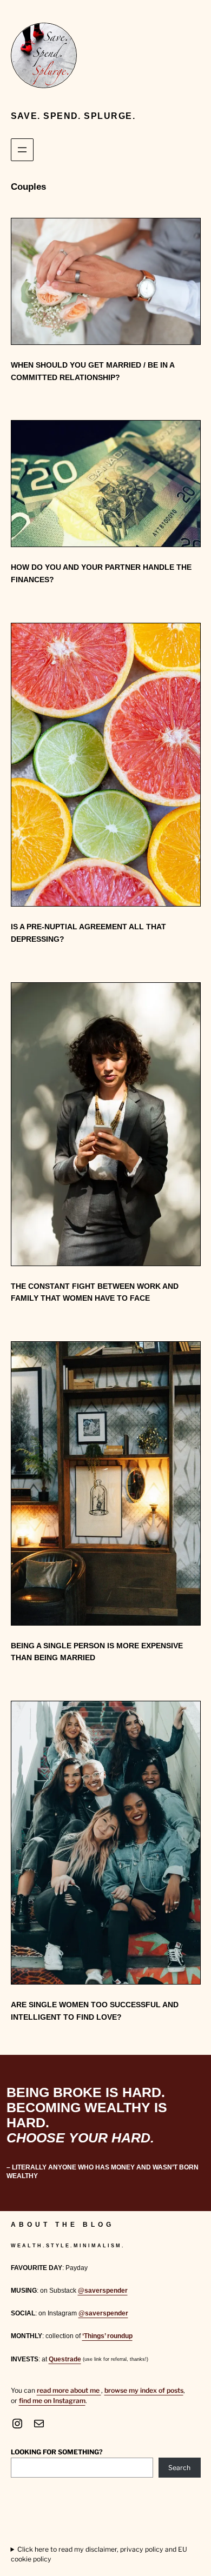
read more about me (69, 2390)
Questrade (65, 2359)
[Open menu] (22, 150)
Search (179, 2468)
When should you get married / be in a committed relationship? (93, 371)
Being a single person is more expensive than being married (97, 1652)
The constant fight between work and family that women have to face (95, 1292)
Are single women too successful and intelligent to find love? (95, 2011)
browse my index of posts (144, 2390)
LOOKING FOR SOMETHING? (57, 2452)
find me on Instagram (52, 2401)
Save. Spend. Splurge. (73, 116)
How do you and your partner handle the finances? (101, 573)
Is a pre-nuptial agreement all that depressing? (88, 933)
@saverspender (103, 2291)
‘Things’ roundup (107, 2336)
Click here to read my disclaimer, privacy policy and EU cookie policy (99, 2554)
